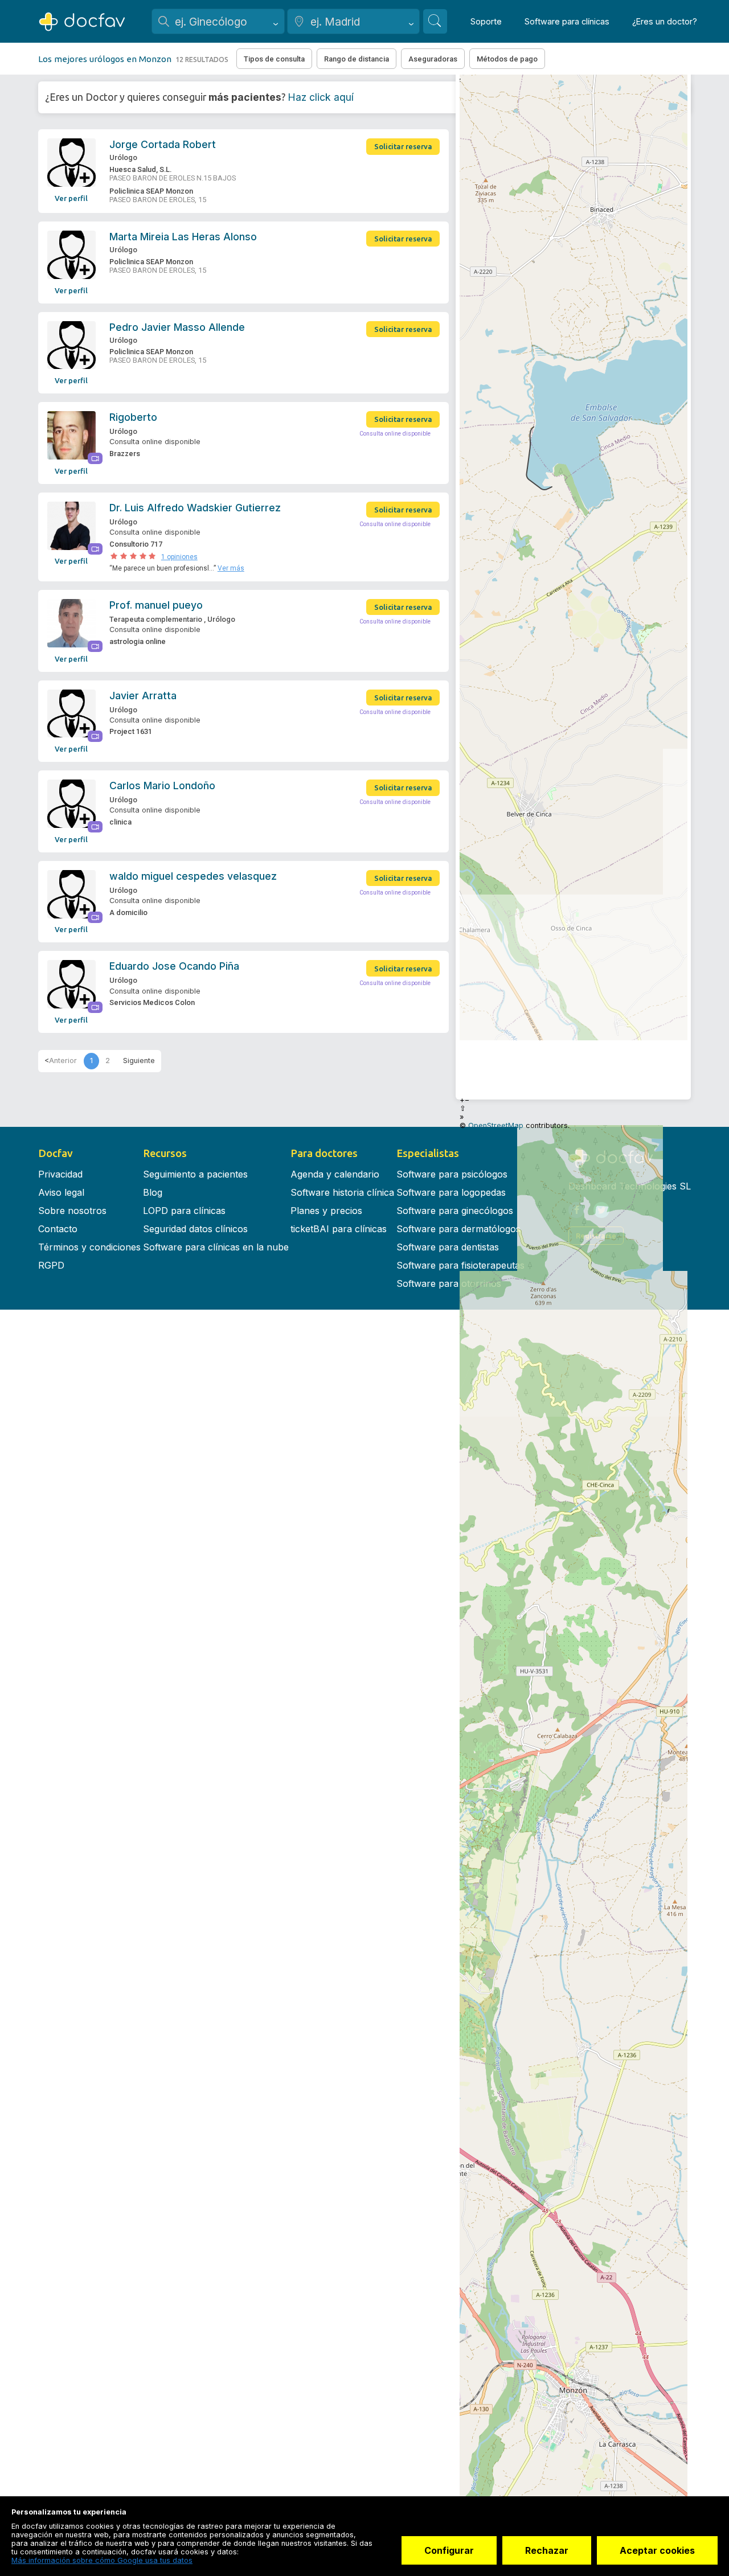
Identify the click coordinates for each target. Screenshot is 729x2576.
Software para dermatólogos (458, 1229)
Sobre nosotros (72, 1211)
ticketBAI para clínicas (339, 1229)
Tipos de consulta (274, 59)
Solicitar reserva (403, 146)
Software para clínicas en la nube (216, 1247)
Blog (153, 1192)
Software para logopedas (451, 1192)
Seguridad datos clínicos (195, 1229)
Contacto (58, 1229)
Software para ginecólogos (455, 1211)
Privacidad (60, 1174)
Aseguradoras (433, 59)
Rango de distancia (357, 59)
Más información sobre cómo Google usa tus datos (102, 2560)
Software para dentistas (448, 1247)
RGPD (51, 1265)
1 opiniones (179, 557)
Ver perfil (71, 198)
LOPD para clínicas (184, 1211)
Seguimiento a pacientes (195, 1174)
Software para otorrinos (449, 1283)
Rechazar (547, 2550)
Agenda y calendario (335, 1174)
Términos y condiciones (89, 1247)
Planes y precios (326, 1211)
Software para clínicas (567, 21)
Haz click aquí (321, 97)
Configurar (449, 2550)
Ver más (231, 568)
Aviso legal (61, 1192)
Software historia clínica (342, 1192)
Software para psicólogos (452, 1174)
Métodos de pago (507, 59)
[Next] (139, 1061)
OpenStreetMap (496, 1125)
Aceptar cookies (657, 2550)
